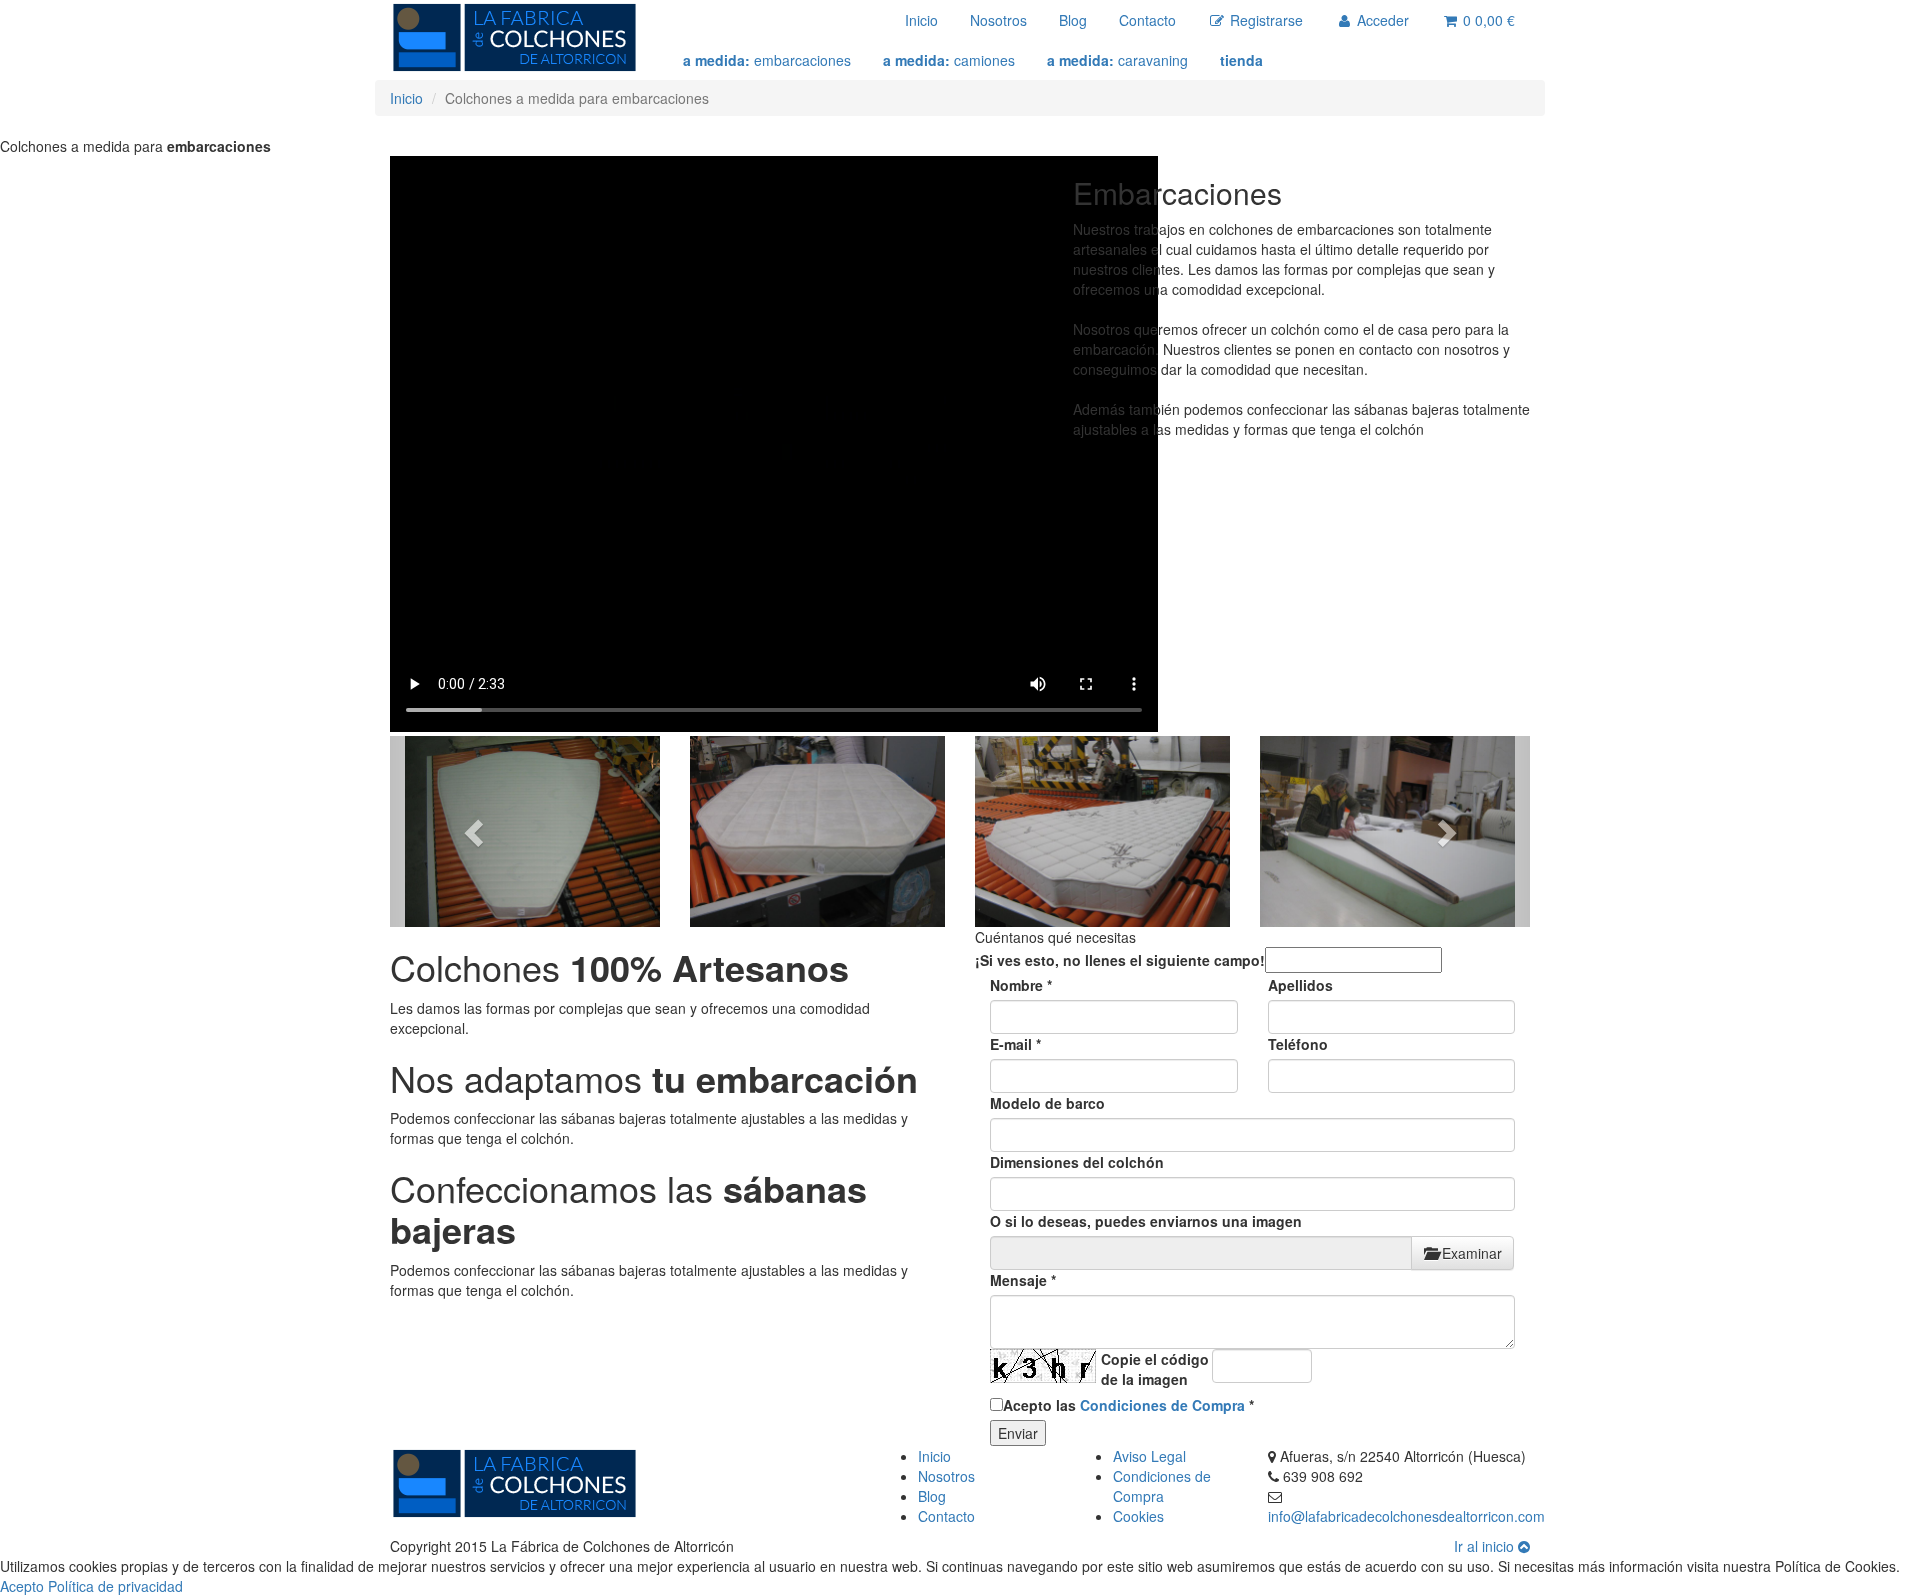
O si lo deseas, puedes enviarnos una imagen (1146, 1221)
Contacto (1147, 20)
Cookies (1138, 1516)
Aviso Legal (1149, 1456)
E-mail (1015, 1044)
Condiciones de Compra (1162, 1405)
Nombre (1021, 985)
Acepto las (1128, 1405)
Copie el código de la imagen (1155, 1369)
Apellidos (1300, 985)
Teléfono (1298, 1044)
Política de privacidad (115, 1586)
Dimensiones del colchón (1077, 1162)
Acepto (22, 1586)
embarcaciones (767, 60)
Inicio (921, 20)
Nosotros (998, 20)
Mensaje (1023, 1280)
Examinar (1470, 1253)
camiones (949, 60)
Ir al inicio (1486, 1546)
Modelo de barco (1047, 1103)
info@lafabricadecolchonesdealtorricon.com (1406, 1516)
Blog (1073, 20)
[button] (475, 831)
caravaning (1117, 60)
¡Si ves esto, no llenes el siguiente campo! (1120, 960)
